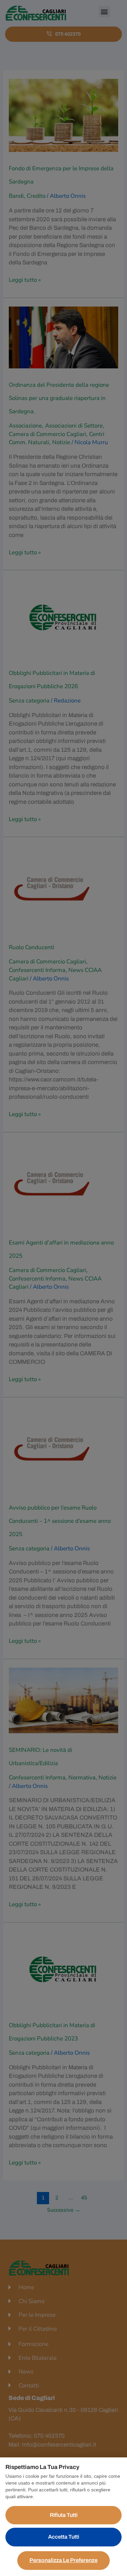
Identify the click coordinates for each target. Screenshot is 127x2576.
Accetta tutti (64, 2537)
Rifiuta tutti (64, 2515)
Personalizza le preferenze (63, 2560)
